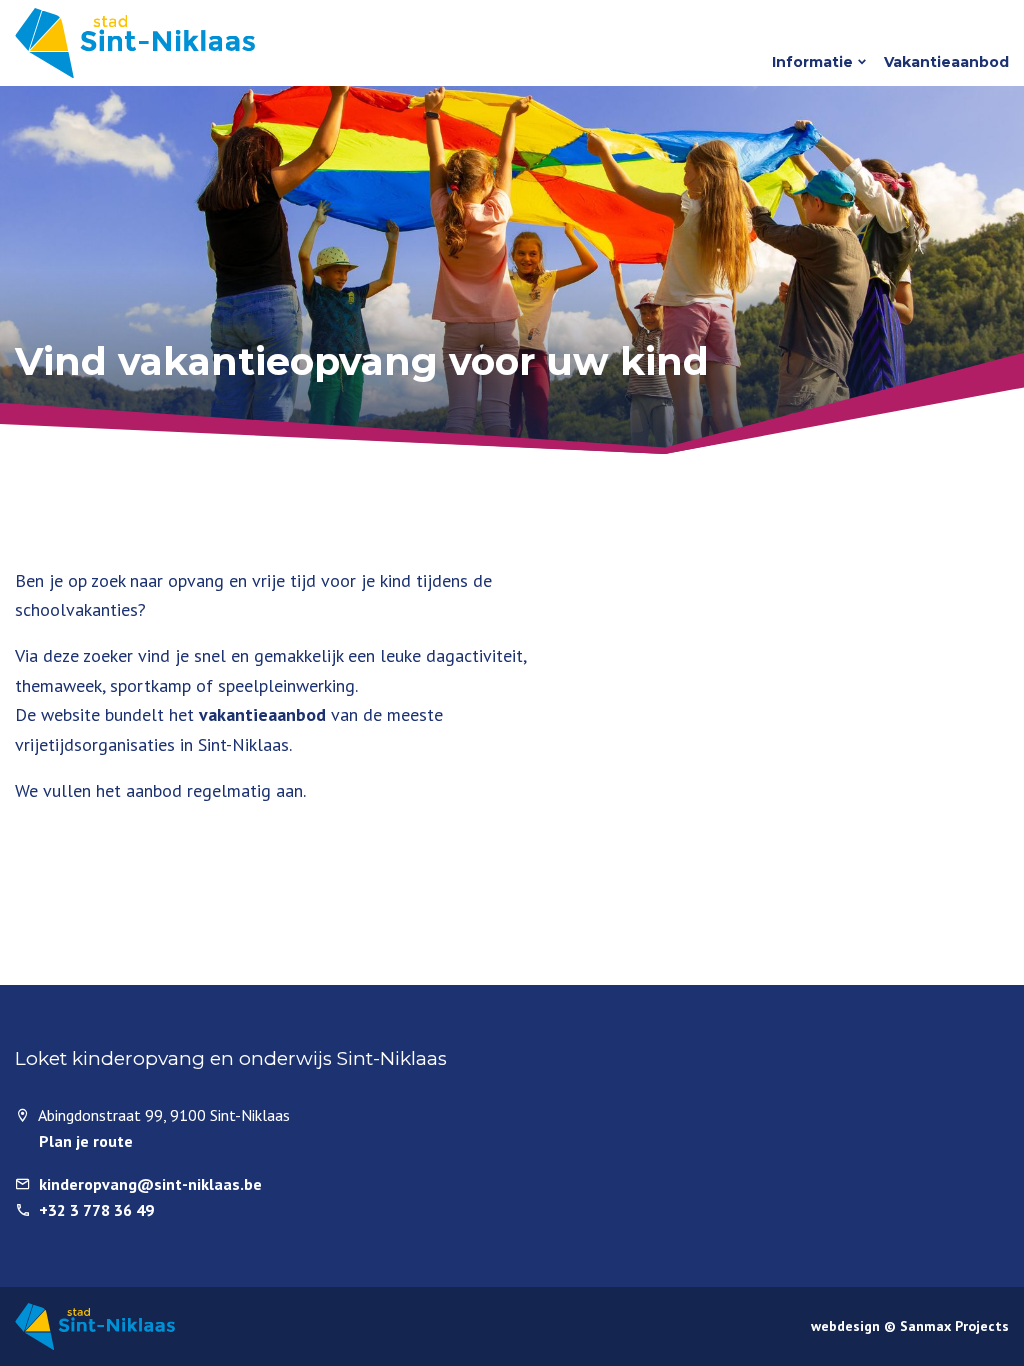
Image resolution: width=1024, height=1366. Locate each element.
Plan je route (86, 1141)
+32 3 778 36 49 (96, 1210)
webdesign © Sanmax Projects (910, 1326)
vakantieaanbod (265, 714)
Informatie (812, 62)
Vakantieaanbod (946, 62)
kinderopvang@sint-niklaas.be (150, 1184)
